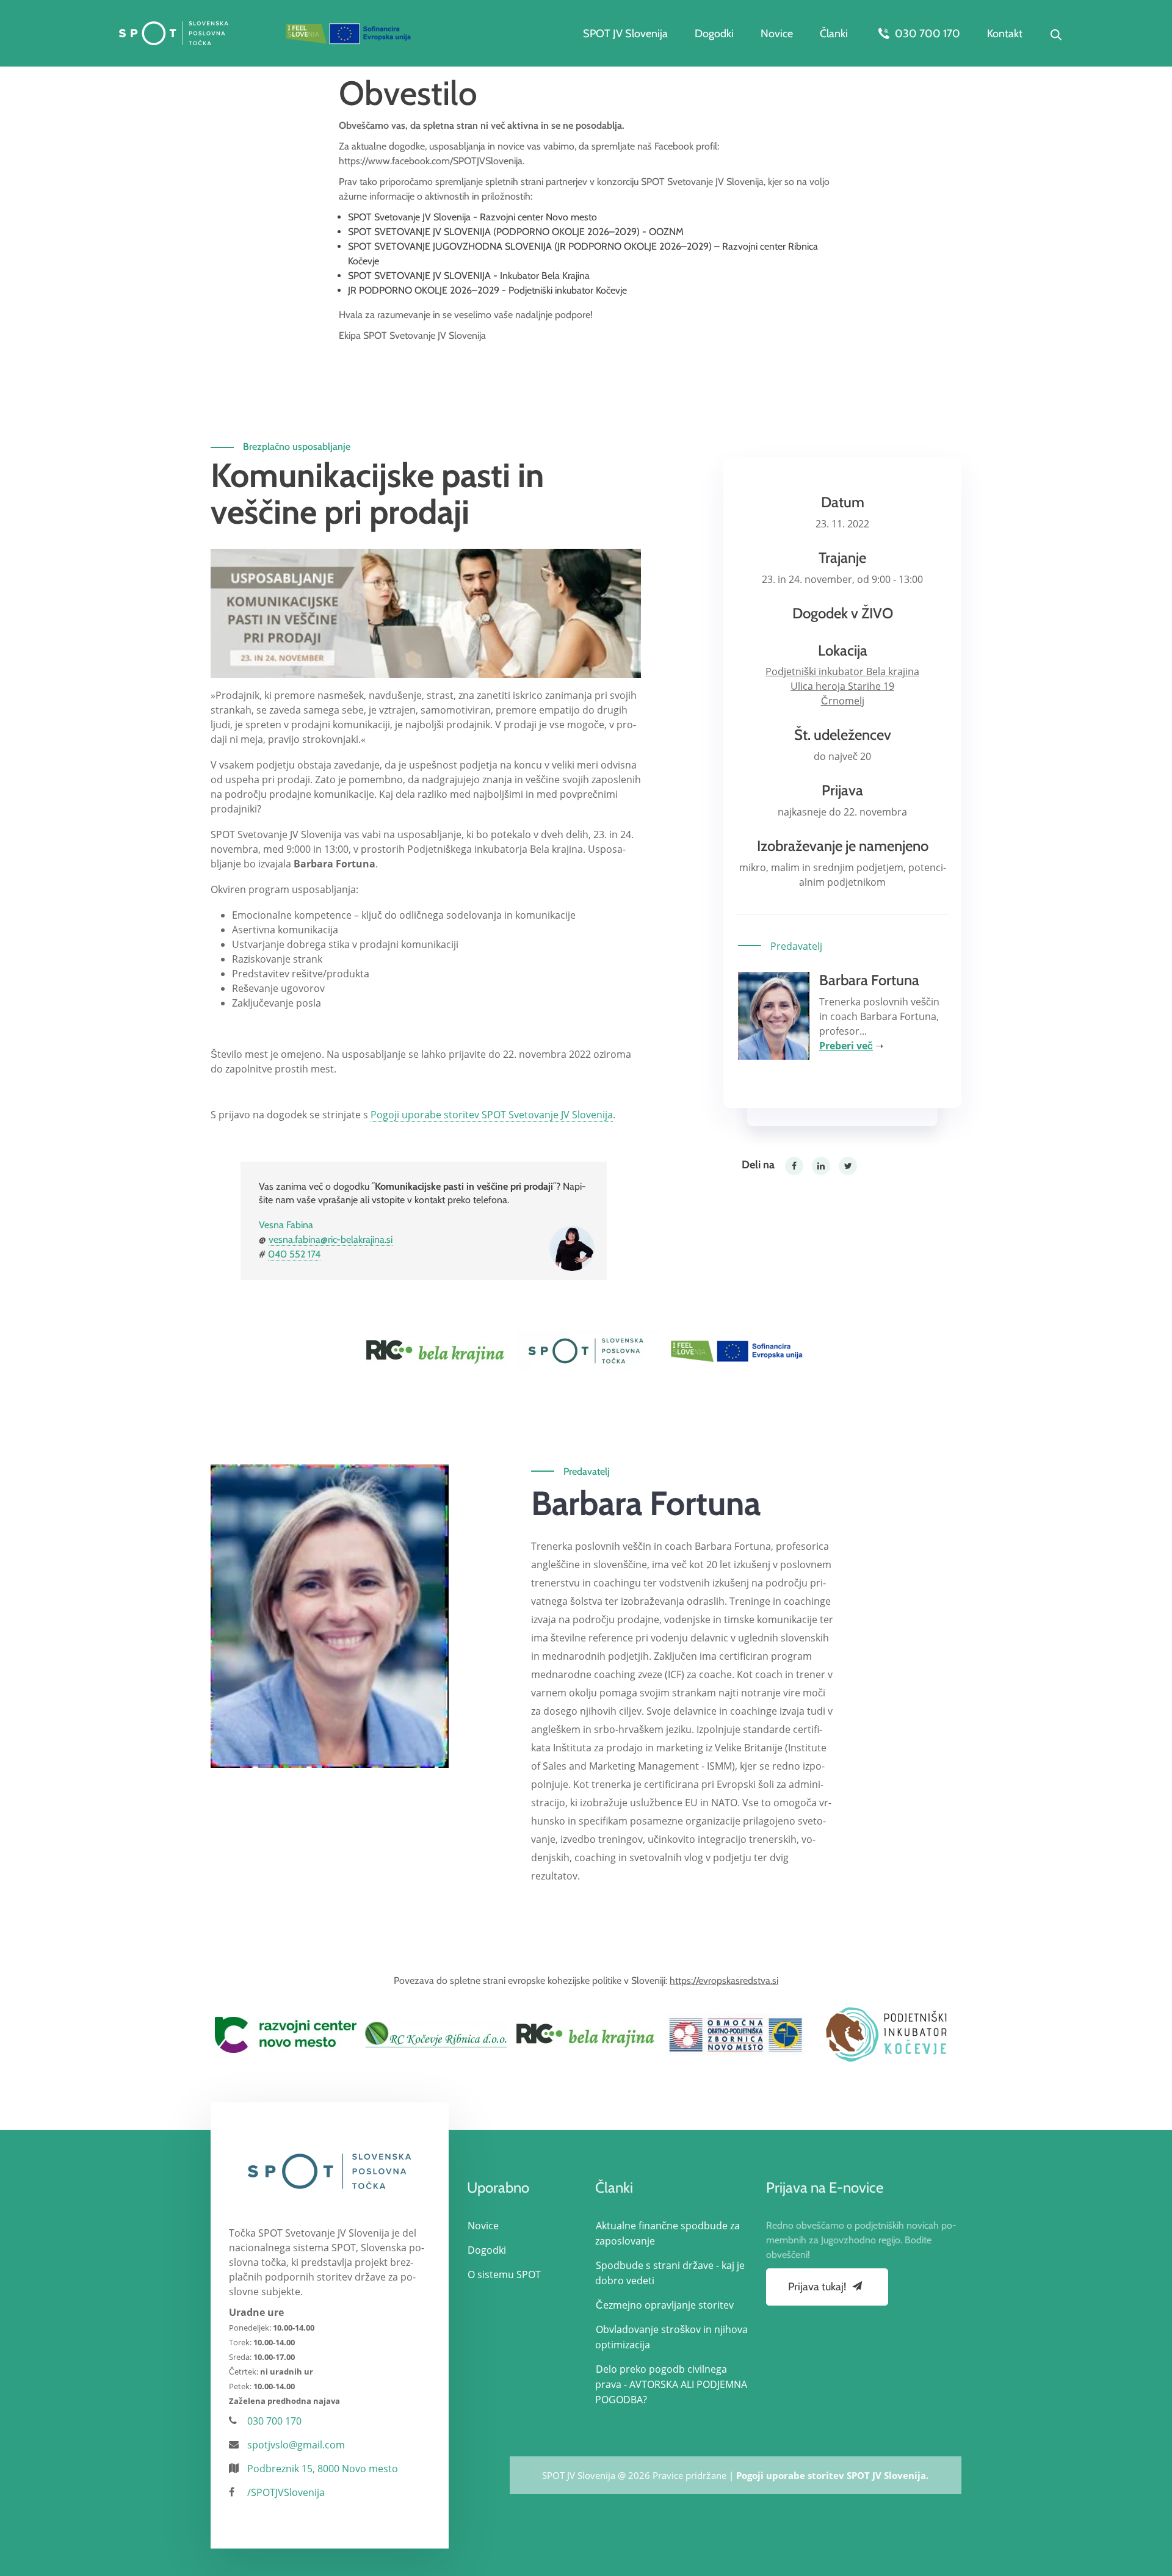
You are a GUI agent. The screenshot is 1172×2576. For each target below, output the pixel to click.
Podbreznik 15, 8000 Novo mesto (323, 2469)
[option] (436, 1351)
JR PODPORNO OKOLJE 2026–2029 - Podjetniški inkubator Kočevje (487, 290)
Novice (777, 34)
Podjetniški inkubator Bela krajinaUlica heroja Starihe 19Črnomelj (842, 686)
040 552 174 (294, 1254)
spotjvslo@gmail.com (296, 2445)
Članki (834, 34)
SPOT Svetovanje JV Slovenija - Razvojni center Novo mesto (472, 217)
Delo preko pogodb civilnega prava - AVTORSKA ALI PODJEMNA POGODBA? (671, 2384)
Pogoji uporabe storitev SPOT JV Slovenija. (832, 2475)
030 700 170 (926, 34)
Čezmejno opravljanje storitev (665, 2305)
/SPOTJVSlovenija (286, 2492)
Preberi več (846, 1046)
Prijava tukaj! (818, 2287)
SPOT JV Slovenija (625, 34)
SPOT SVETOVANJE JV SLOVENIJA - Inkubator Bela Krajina (469, 276)
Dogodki (714, 34)
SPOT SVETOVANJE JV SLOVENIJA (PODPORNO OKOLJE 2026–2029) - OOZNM (516, 232)
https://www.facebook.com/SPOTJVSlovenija (431, 161)
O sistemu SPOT (504, 2274)
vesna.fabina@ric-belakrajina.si (331, 1239)
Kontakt (1005, 34)
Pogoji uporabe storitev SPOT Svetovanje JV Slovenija (492, 1115)
